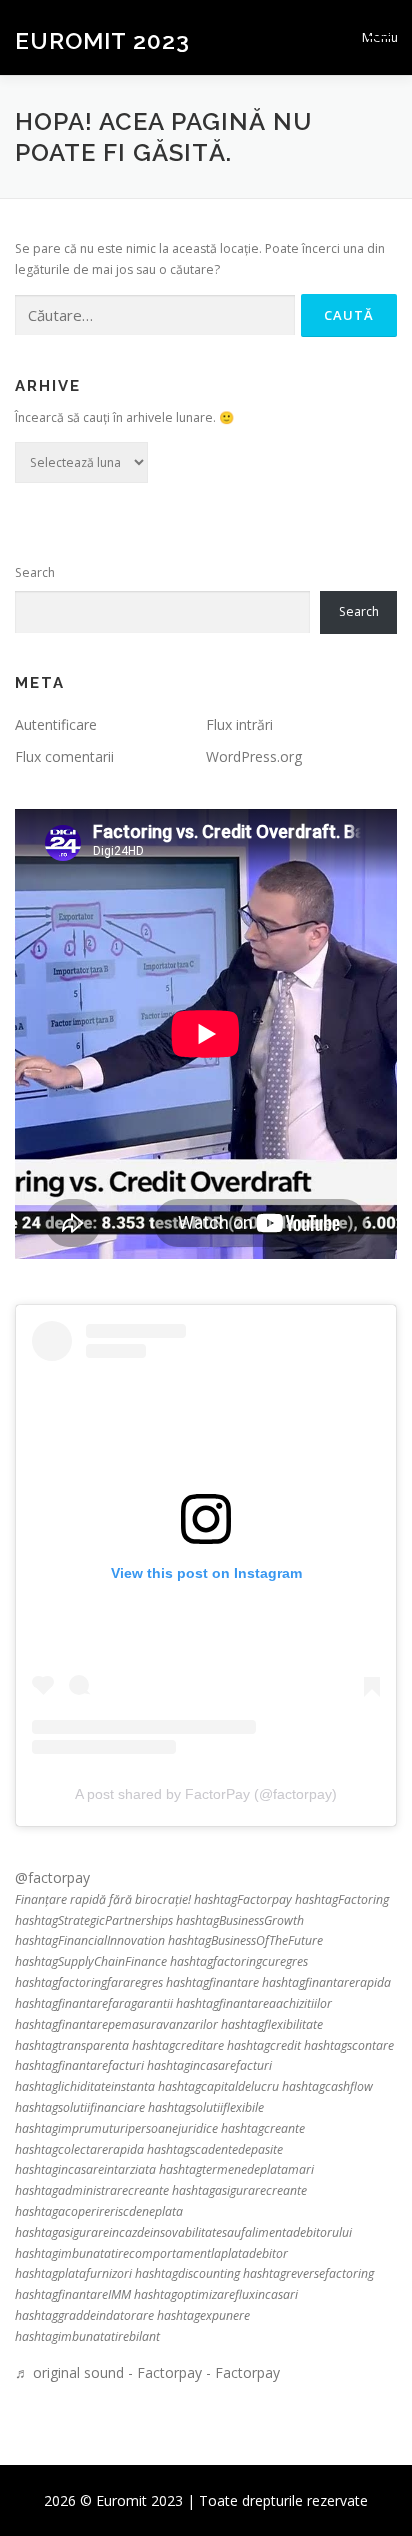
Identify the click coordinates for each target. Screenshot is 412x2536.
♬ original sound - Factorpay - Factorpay (147, 2372)
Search (35, 572)
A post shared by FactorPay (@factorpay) (206, 1794)
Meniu (379, 37)
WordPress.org (254, 756)
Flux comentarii (64, 756)
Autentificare (56, 724)
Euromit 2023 (102, 39)
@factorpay (52, 1877)
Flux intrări (239, 724)
